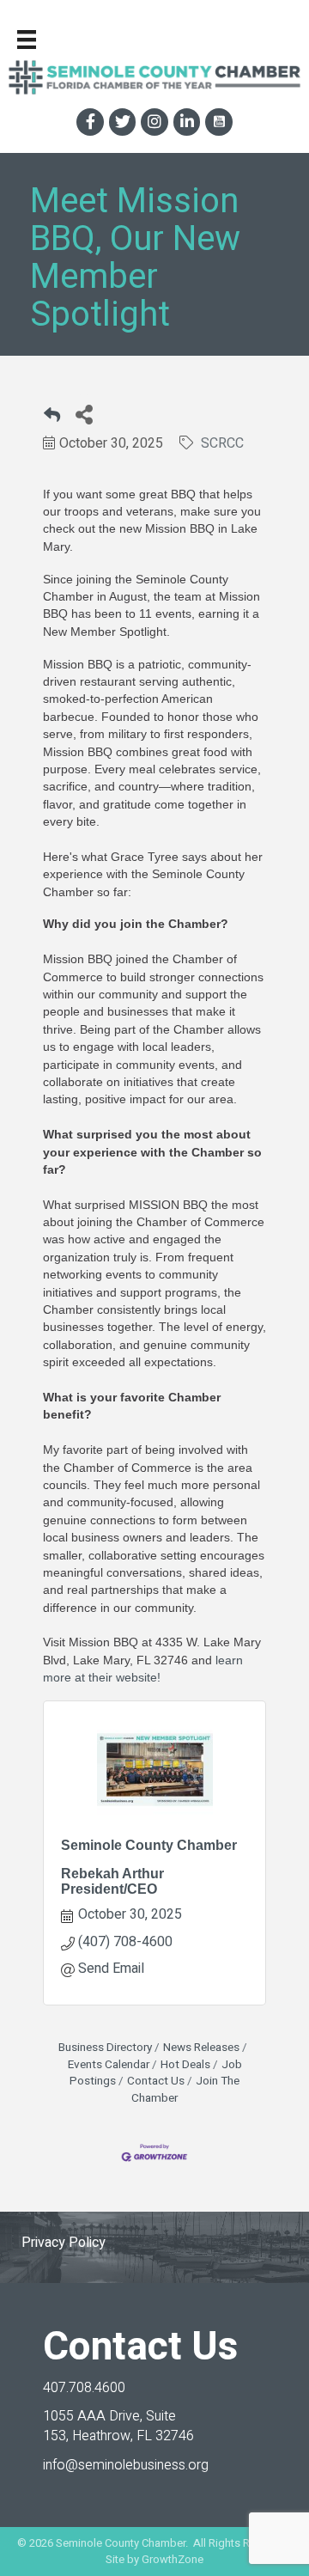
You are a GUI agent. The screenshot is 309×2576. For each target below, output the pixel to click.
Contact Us (156, 2081)
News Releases (201, 2048)
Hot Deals (185, 2065)
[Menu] (27, 40)
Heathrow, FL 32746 (118, 2426)
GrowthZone (173, 2559)
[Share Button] (84, 414)
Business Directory (105, 2048)
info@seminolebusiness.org (126, 2465)
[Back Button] (52, 419)
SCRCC (222, 443)
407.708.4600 (84, 2388)
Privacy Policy (64, 2243)
